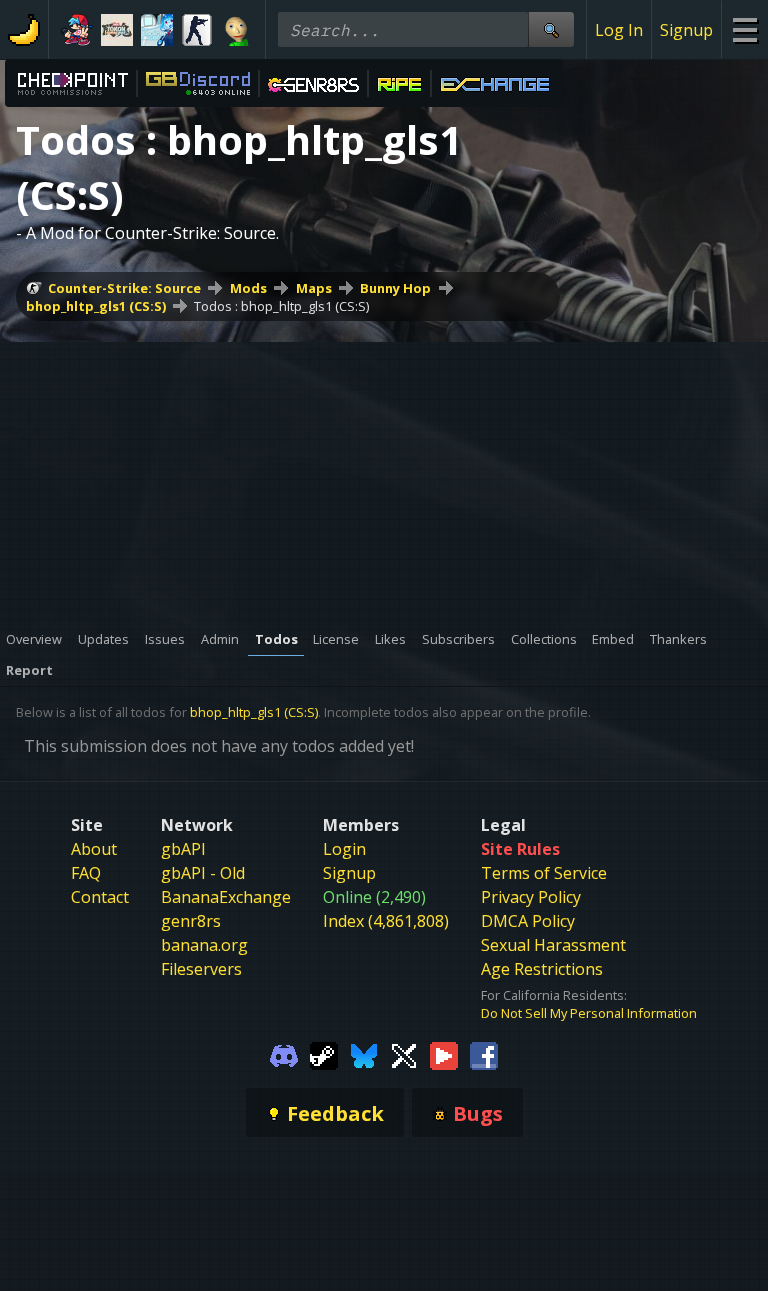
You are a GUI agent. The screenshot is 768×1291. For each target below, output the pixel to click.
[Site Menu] (744, 29)
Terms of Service (544, 873)
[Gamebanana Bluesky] (364, 1054)
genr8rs (191, 921)
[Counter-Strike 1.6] (197, 30)
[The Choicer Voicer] (157, 30)
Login (344, 849)
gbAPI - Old (203, 873)
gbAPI (183, 849)
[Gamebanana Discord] (284, 1054)
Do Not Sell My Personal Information (589, 1013)
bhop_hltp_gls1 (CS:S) (96, 306)
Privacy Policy (531, 897)
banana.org (204, 945)
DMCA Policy (528, 921)
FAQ (86, 873)
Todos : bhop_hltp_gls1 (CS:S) (281, 306)
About (94, 849)
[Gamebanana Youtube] (444, 1054)
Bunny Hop (395, 288)
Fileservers (201, 969)
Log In (619, 30)
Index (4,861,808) (386, 921)
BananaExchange (226, 897)
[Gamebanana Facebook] (484, 1054)
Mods (248, 288)
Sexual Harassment (553, 945)
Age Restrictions (542, 969)
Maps (314, 288)
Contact (100, 897)
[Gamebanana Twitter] (404, 1054)
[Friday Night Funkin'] (77, 30)
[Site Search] (551, 29)
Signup (686, 30)
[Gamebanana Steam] (324, 1054)
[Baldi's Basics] (237, 30)
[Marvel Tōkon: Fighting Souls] (117, 30)
